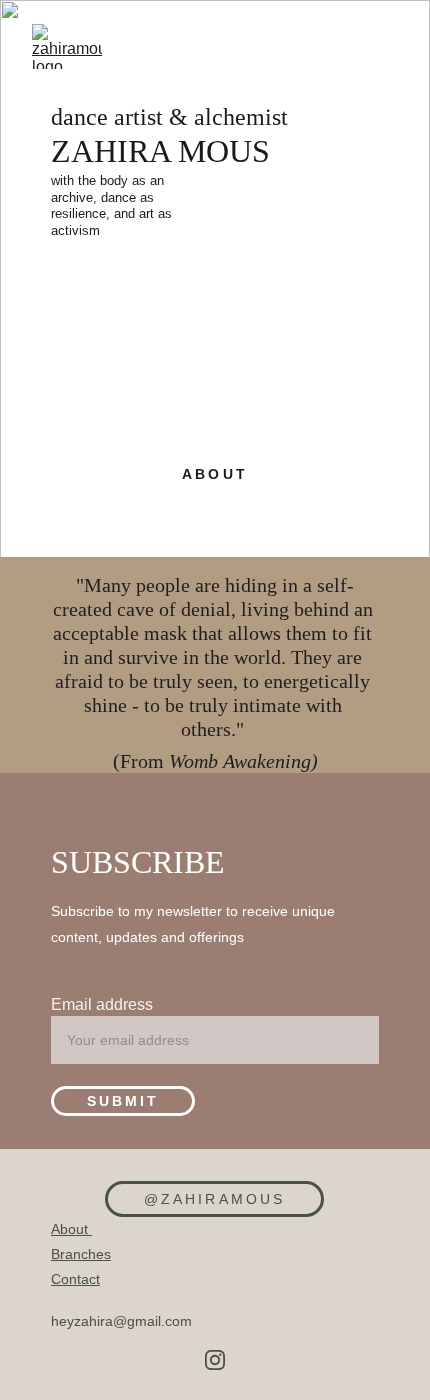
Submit (123, 1101)
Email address (102, 1004)
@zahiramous (214, 1199)
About (71, 1229)
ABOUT (214, 474)
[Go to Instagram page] (215, 1360)
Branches (81, 1254)
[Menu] (386, 47)
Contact (75, 1279)
